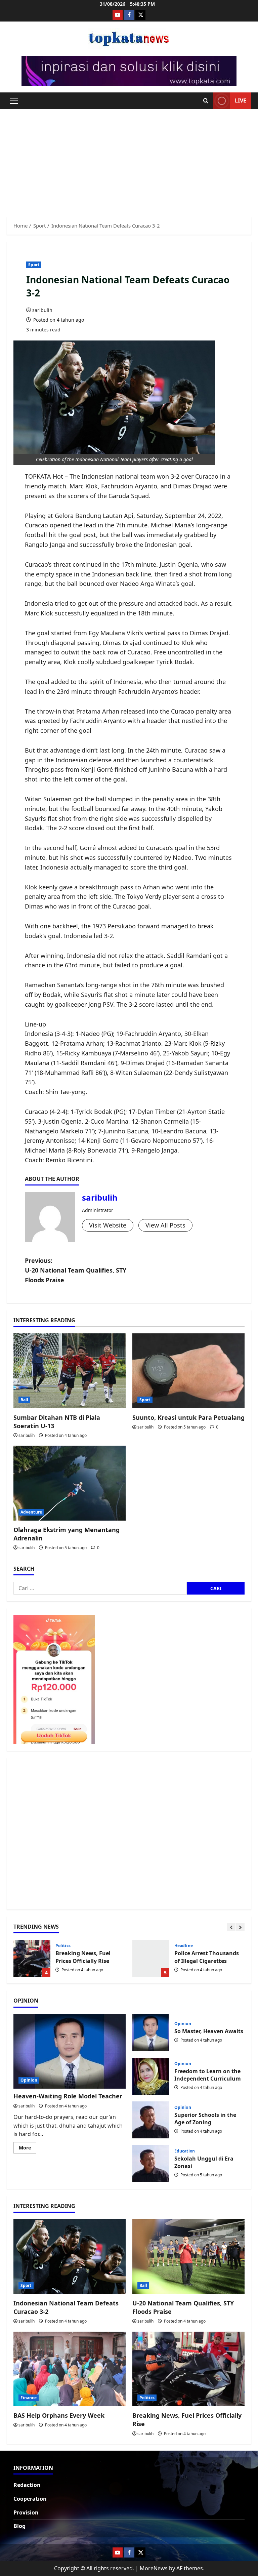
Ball (24, 1400)
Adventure (31, 1512)
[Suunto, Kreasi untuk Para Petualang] (188, 1371)
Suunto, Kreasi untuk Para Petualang (188, 1417)
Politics (63, 1946)
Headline (184, 1946)
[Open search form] (206, 101)
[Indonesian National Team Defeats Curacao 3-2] (70, 2257)
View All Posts (165, 1225)
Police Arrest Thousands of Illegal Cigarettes (151, 1958)
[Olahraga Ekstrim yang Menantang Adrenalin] (70, 1483)
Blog (19, 2526)
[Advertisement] (129, 159)
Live (241, 100)
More (28, 2149)
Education (185, 2151)
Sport (34, 265)
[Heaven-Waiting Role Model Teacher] (70, 2051)
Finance (29, 2398)
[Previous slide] (231, 1927)
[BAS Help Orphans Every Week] (70, 2369)
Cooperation (30, 2499)
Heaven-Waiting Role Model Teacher (68, 2096)
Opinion (29, 2080)
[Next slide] (240, 1927)
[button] (14, 101)
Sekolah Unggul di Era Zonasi (151, 2164)
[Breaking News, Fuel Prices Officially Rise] (188, 2369)
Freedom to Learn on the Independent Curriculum (151, 2076)
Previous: (76, 1270)
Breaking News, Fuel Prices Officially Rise (32, 1958)
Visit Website (108, 1225)
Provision (26, 2512)
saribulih (42, 310)
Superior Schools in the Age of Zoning (151, 2120)
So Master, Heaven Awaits (151, 2032)
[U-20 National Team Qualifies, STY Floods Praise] (188, 2257)
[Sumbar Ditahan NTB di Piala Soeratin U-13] (70, 1371)
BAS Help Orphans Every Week (59, 2415)
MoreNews (154, 2568)
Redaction (27, 2485)
